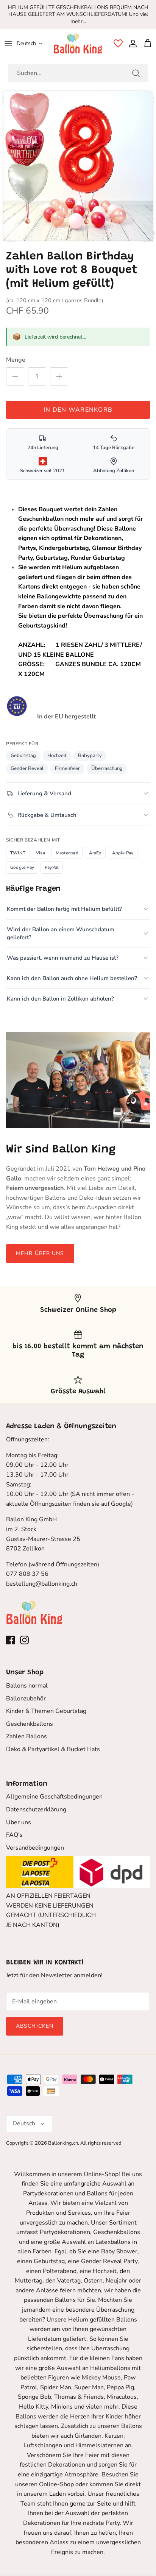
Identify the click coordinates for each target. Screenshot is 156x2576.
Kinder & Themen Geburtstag (46, 1711)
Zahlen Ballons (27, 1736)
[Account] (131, 44)
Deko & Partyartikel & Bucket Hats (53, 1749)
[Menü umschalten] (8, 44)
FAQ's (14, 1835)
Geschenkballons (30, 1724)
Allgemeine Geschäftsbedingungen (54, 1797)
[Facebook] (10, 1640)
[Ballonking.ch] (78, 44)
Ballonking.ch (63, 2143)
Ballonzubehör (26, 1699)
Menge (16, 360)
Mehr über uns (40, 1253)
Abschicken (35, 2026)
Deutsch (26, 43)
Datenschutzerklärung (36, 1809)
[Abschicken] (136, 73)
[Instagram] (24, 1640)
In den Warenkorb (78, 410)
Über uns (19, 1822)
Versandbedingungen (35, 1848)
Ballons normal (27, 1686)
